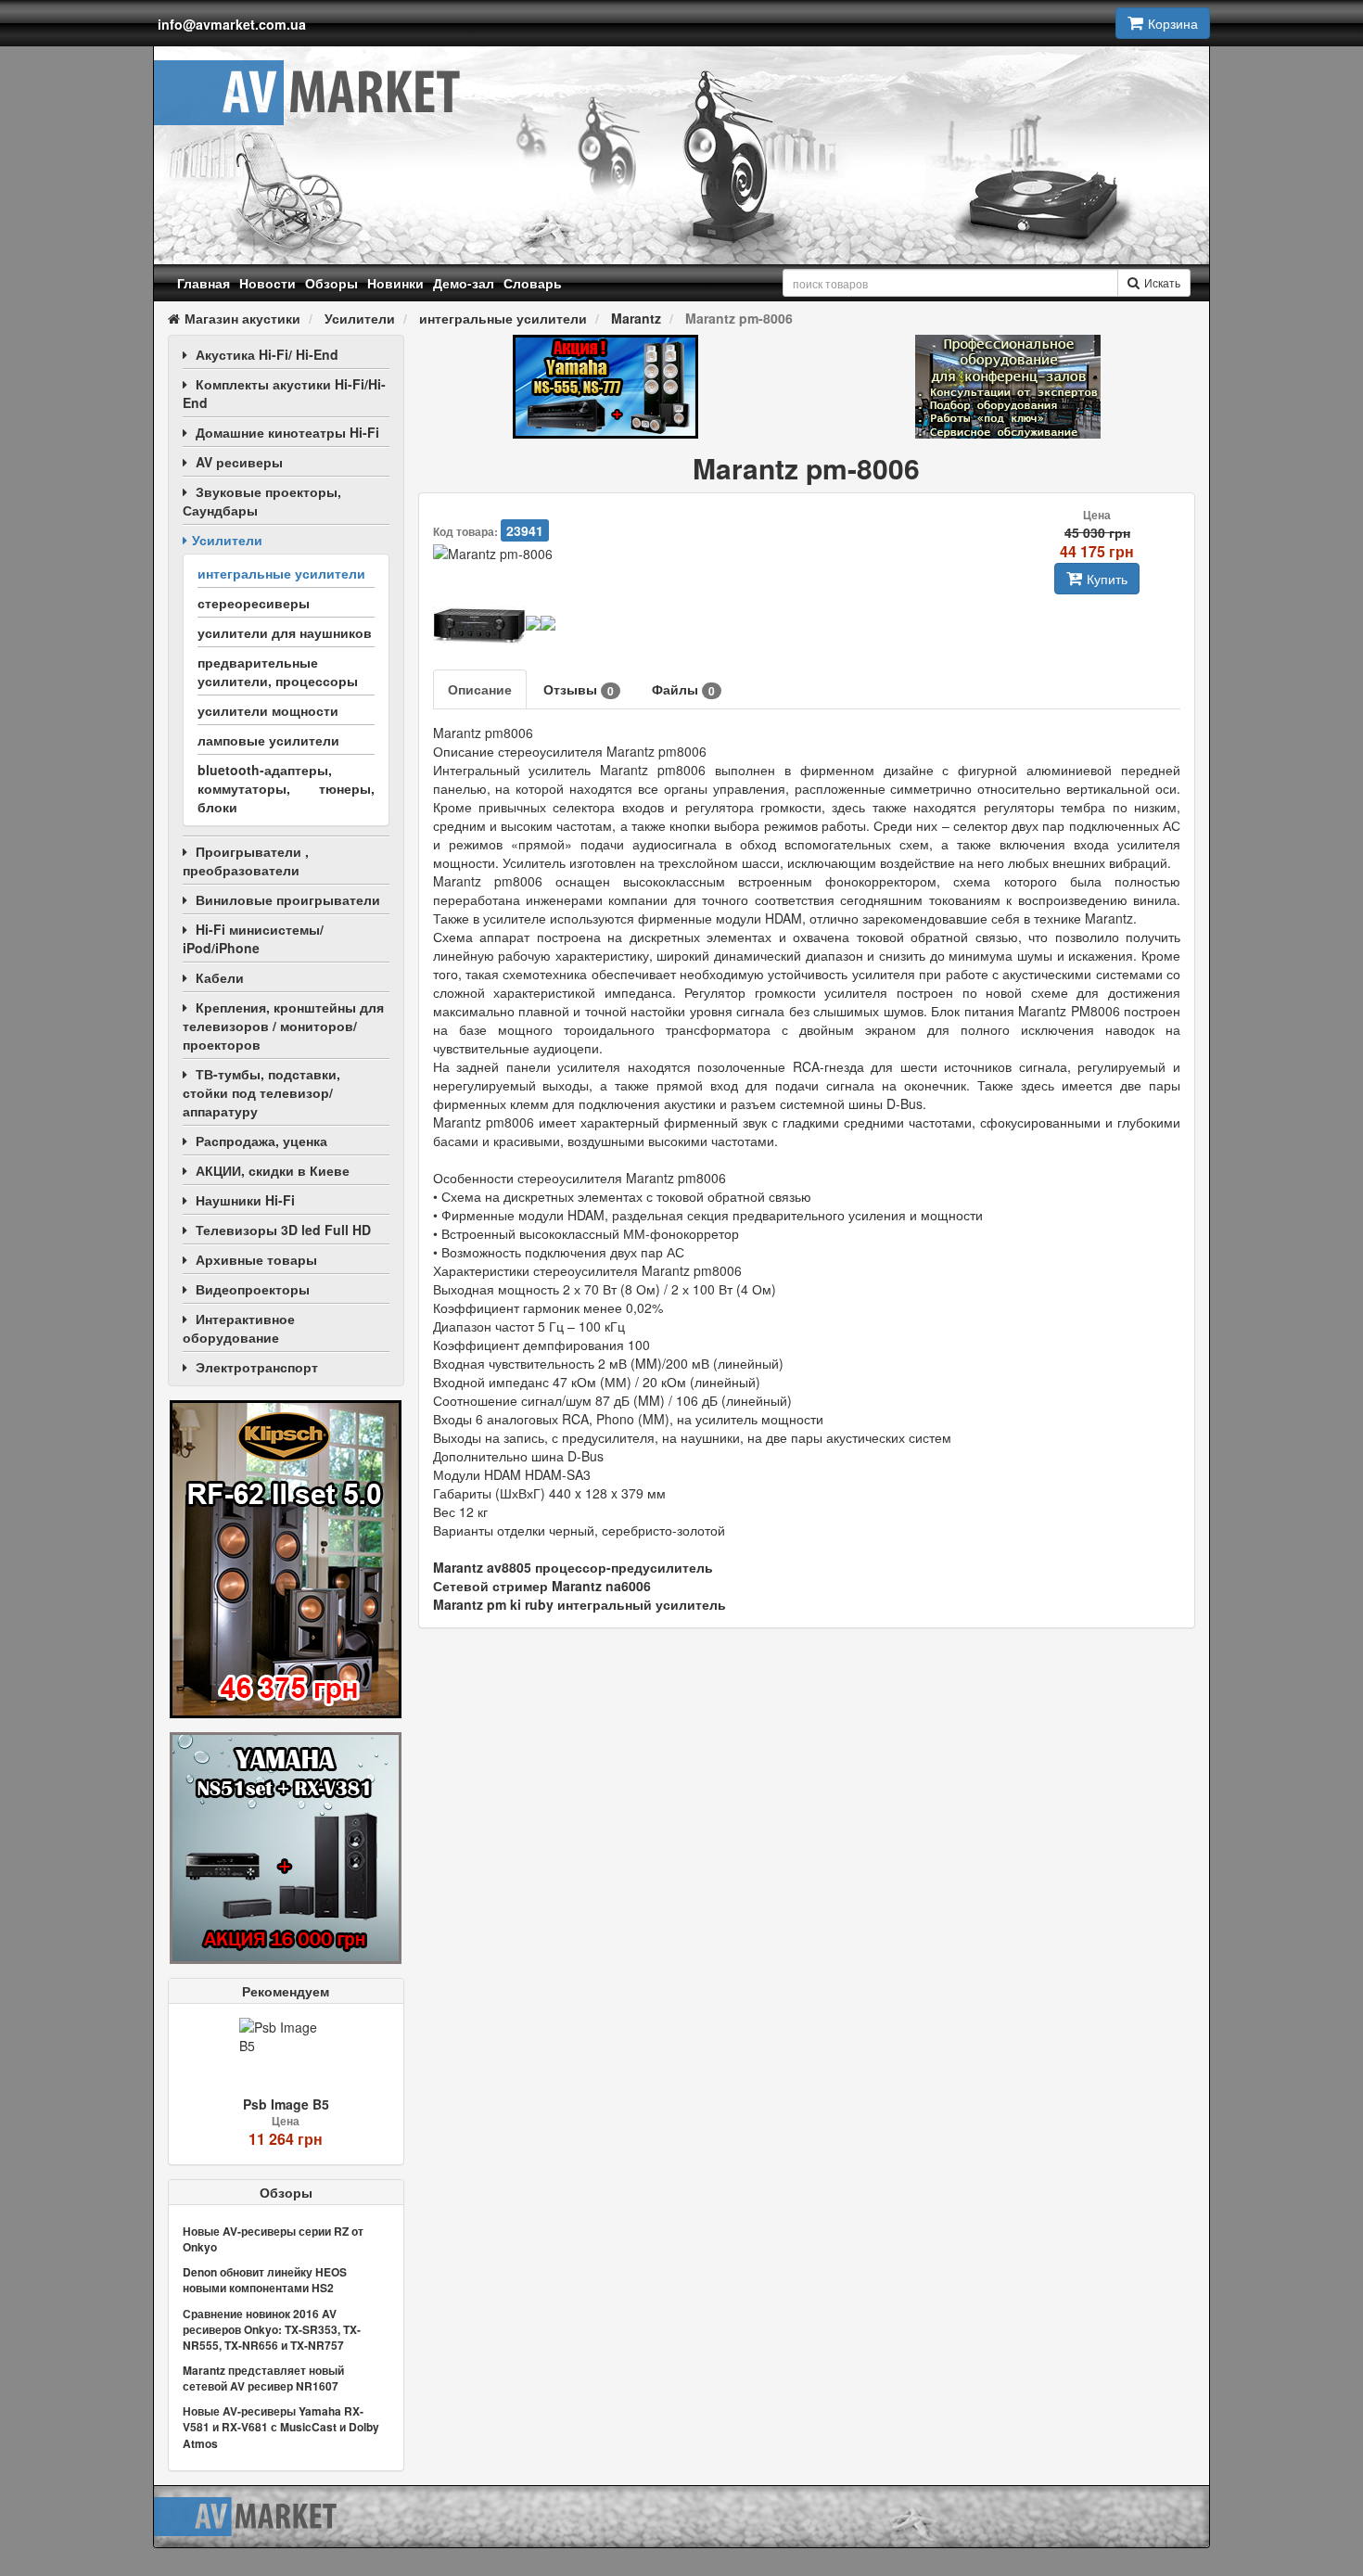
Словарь (533, 283)
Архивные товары (256, 1259)
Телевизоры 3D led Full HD (283, 1230)
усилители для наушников (285, 632)
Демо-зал (464, 283)
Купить (1107, 579)
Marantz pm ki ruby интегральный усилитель (580, 1604)
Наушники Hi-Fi (245, 1200)
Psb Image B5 (286, 2104)
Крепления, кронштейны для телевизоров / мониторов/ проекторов (283, 1026)
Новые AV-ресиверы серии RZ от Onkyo (273, 2239)
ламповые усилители (268, 740)
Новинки (395, 283)
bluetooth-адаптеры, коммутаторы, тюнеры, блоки (286, 788)
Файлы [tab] (683, 689)
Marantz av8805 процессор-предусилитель (573, 1567)
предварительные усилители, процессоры (278, 671)
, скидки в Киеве (273, 1170)
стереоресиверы (254, 603)
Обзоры (331, 283)
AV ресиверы (239, 462)
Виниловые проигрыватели (288, 899)
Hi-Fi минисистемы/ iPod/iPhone (253, 938)
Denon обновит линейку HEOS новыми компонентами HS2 (265, 2280)
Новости (268, 283)
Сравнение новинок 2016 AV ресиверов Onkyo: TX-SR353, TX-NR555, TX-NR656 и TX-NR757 (272, 2329)
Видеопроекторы (253, 1289)
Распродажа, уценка (261, 1141)
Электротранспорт (257, 1367)
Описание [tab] (480, 689)
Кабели (220, 977)
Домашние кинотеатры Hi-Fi (287, 432)
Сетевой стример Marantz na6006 (542, 1586)
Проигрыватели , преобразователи (246, 861)
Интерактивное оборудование (239, 1328)
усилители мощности (268, 710)
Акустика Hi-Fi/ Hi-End (267, 354)
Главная (204, 283)
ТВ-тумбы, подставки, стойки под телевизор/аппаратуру (261, 1092)
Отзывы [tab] (579, 689)
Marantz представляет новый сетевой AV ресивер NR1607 (263, 2378)
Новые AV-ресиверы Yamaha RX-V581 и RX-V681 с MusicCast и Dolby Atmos (281, 2427)
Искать (1162, 282)
